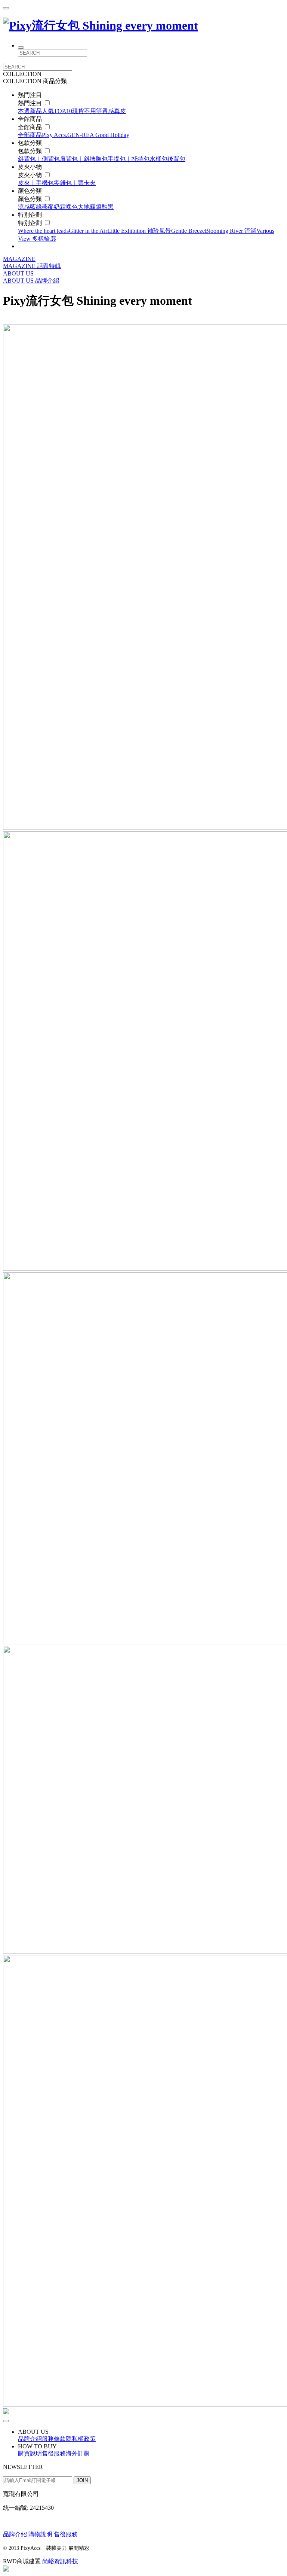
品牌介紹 (47, 281)
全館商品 (31, 127)
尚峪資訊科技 (60, 2561)
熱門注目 (31, 103)
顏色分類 (31, 199)
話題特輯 (49, 266)
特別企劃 (31, 223)
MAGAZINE (19, 259)
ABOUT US (18, 273)
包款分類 (31, 151)
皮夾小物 (31, 175)
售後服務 (66, 2534)
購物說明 (40, 2534)
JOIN (82, 2480)
